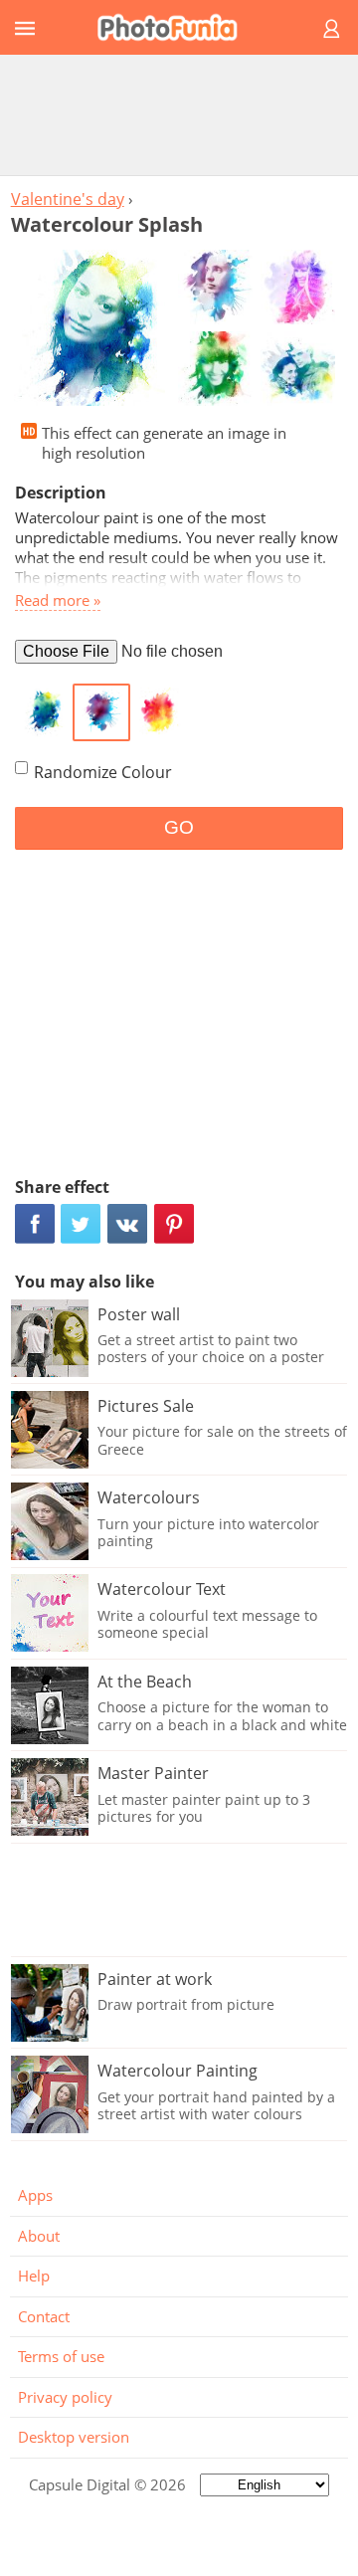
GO (179, 827)
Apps (35, 2195)
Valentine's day (68, 199)
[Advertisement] (179, 114)
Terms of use (61, 2356)
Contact (44, 2316)
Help (34, 2276)
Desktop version (74, 2437)
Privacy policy (65, 2397)
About (39, 2236)
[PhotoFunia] (176, 27)
